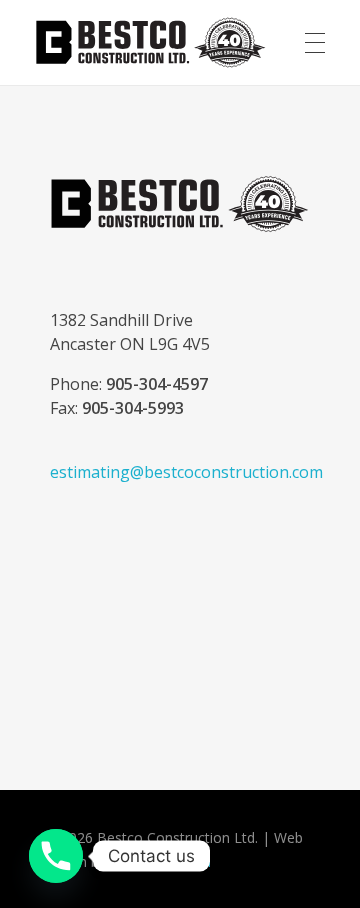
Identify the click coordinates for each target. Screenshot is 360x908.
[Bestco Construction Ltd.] (180, 204)
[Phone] (56, 856)
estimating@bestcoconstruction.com (186, 472)
